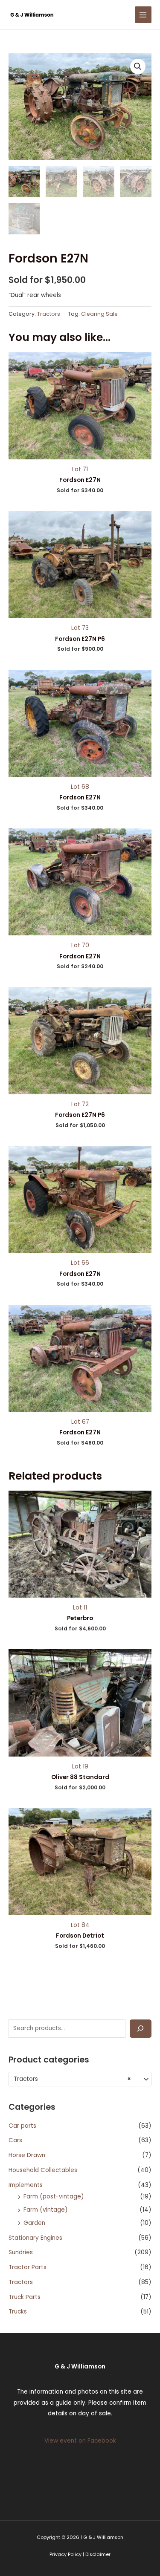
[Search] (141, 2029)
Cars (15, 2140)
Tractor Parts (28, 2267)
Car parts (22, 2126)
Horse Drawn (27, 2155)
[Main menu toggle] (143, 15)
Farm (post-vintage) (54, 2197)
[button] (138, 66)
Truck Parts (25, 2297)
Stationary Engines (35, 2238)
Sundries (21, 2252)
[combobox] (80, 2079)
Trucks (18, 2312)
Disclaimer (98, 2554)
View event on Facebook (80, 2441)
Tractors (21, 2282)
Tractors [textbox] (72, 2079)
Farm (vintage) (46, 2210)
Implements (26, 2185)
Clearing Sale (99, 314)
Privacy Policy (65, 2554)
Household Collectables (43, 2170)
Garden (34, 2223)
